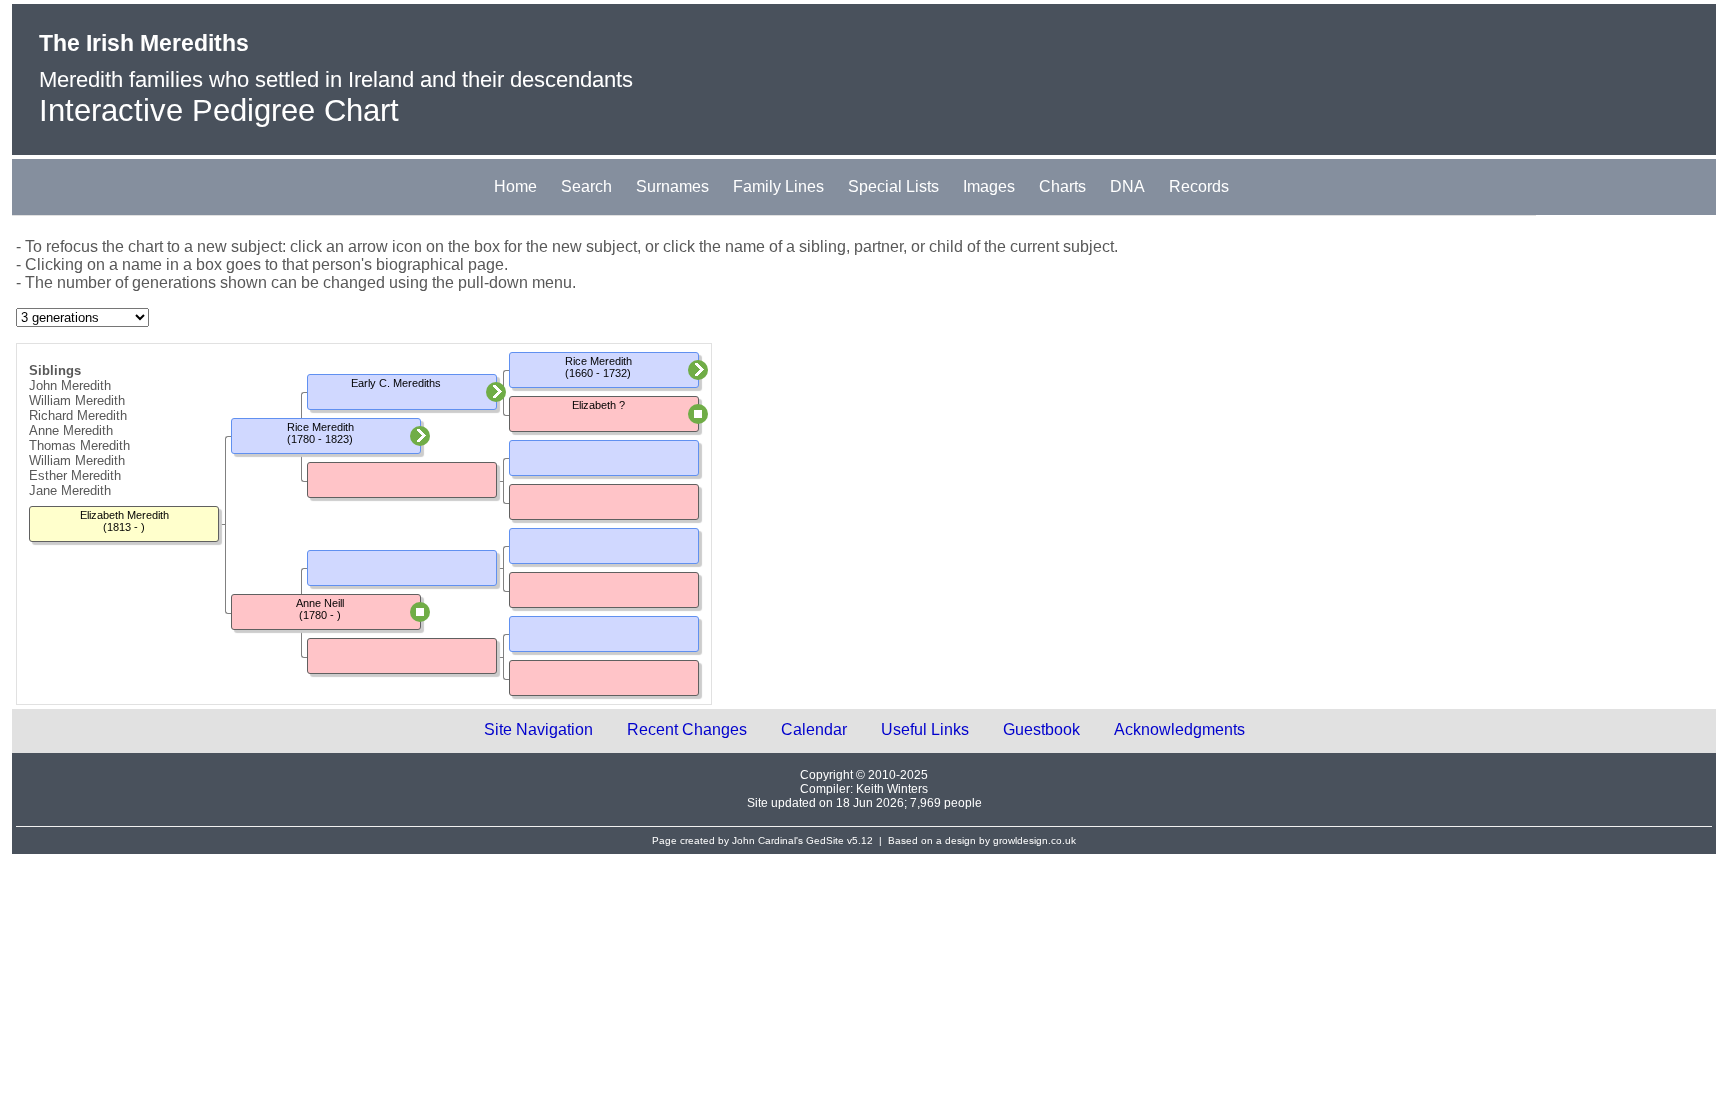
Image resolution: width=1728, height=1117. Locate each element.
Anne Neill (320, 603)
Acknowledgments (1179, 729)
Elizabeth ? (598, 405)
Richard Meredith (78, 415)
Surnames (672, 186)
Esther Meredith (75, 475)
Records (1199, 186)
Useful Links (925, 729)
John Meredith (70, 385)
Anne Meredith (71, 430)
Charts (1062, 186)
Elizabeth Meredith (124, 515)
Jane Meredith (70, 490)
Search (586, 186)
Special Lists (893, 186)
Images (989, 186)
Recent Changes (687, 729)
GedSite (825, 840)
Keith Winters (892, 789)
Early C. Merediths (396, 383)
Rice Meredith (320, 427)
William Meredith (77, 400)
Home (515, 186)
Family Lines (778, 186)
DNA (1127, 186)
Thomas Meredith (79, 445)
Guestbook (1041, 729)
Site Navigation (538, 729)
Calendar (814, 729)
